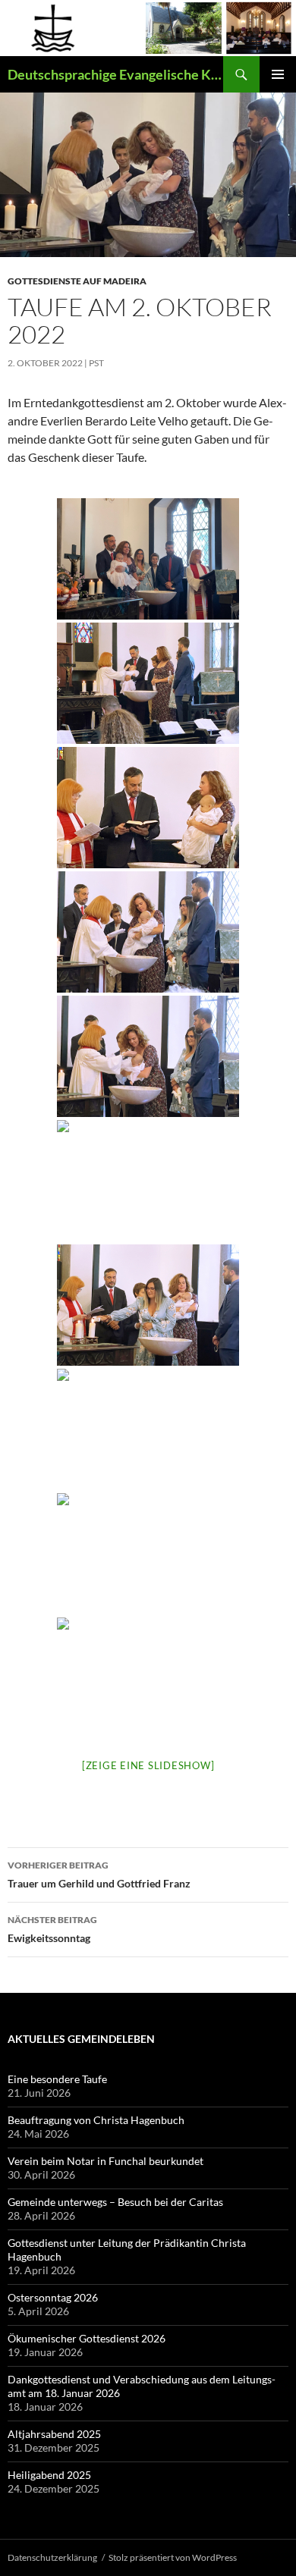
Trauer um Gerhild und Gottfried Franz (99, 1875)
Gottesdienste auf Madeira (77, 281)
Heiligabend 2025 (49, 2475)
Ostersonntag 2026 (53, 2297)
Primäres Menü (278, 74)
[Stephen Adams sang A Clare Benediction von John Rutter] (148, 1554)
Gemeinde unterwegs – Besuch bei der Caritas (115, 2202)
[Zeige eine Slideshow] (148, 1765)
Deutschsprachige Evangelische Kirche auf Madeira (115, 74)
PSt (96, 363)
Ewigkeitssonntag (52, 1929)
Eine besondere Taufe (57, 2079)
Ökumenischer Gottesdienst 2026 (87, 2338)
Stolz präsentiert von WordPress (173, 2557)
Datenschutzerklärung (52, 2557)
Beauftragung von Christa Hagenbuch (96, 2120)
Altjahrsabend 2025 (54, 2434)
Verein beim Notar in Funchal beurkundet (105, 2161)
